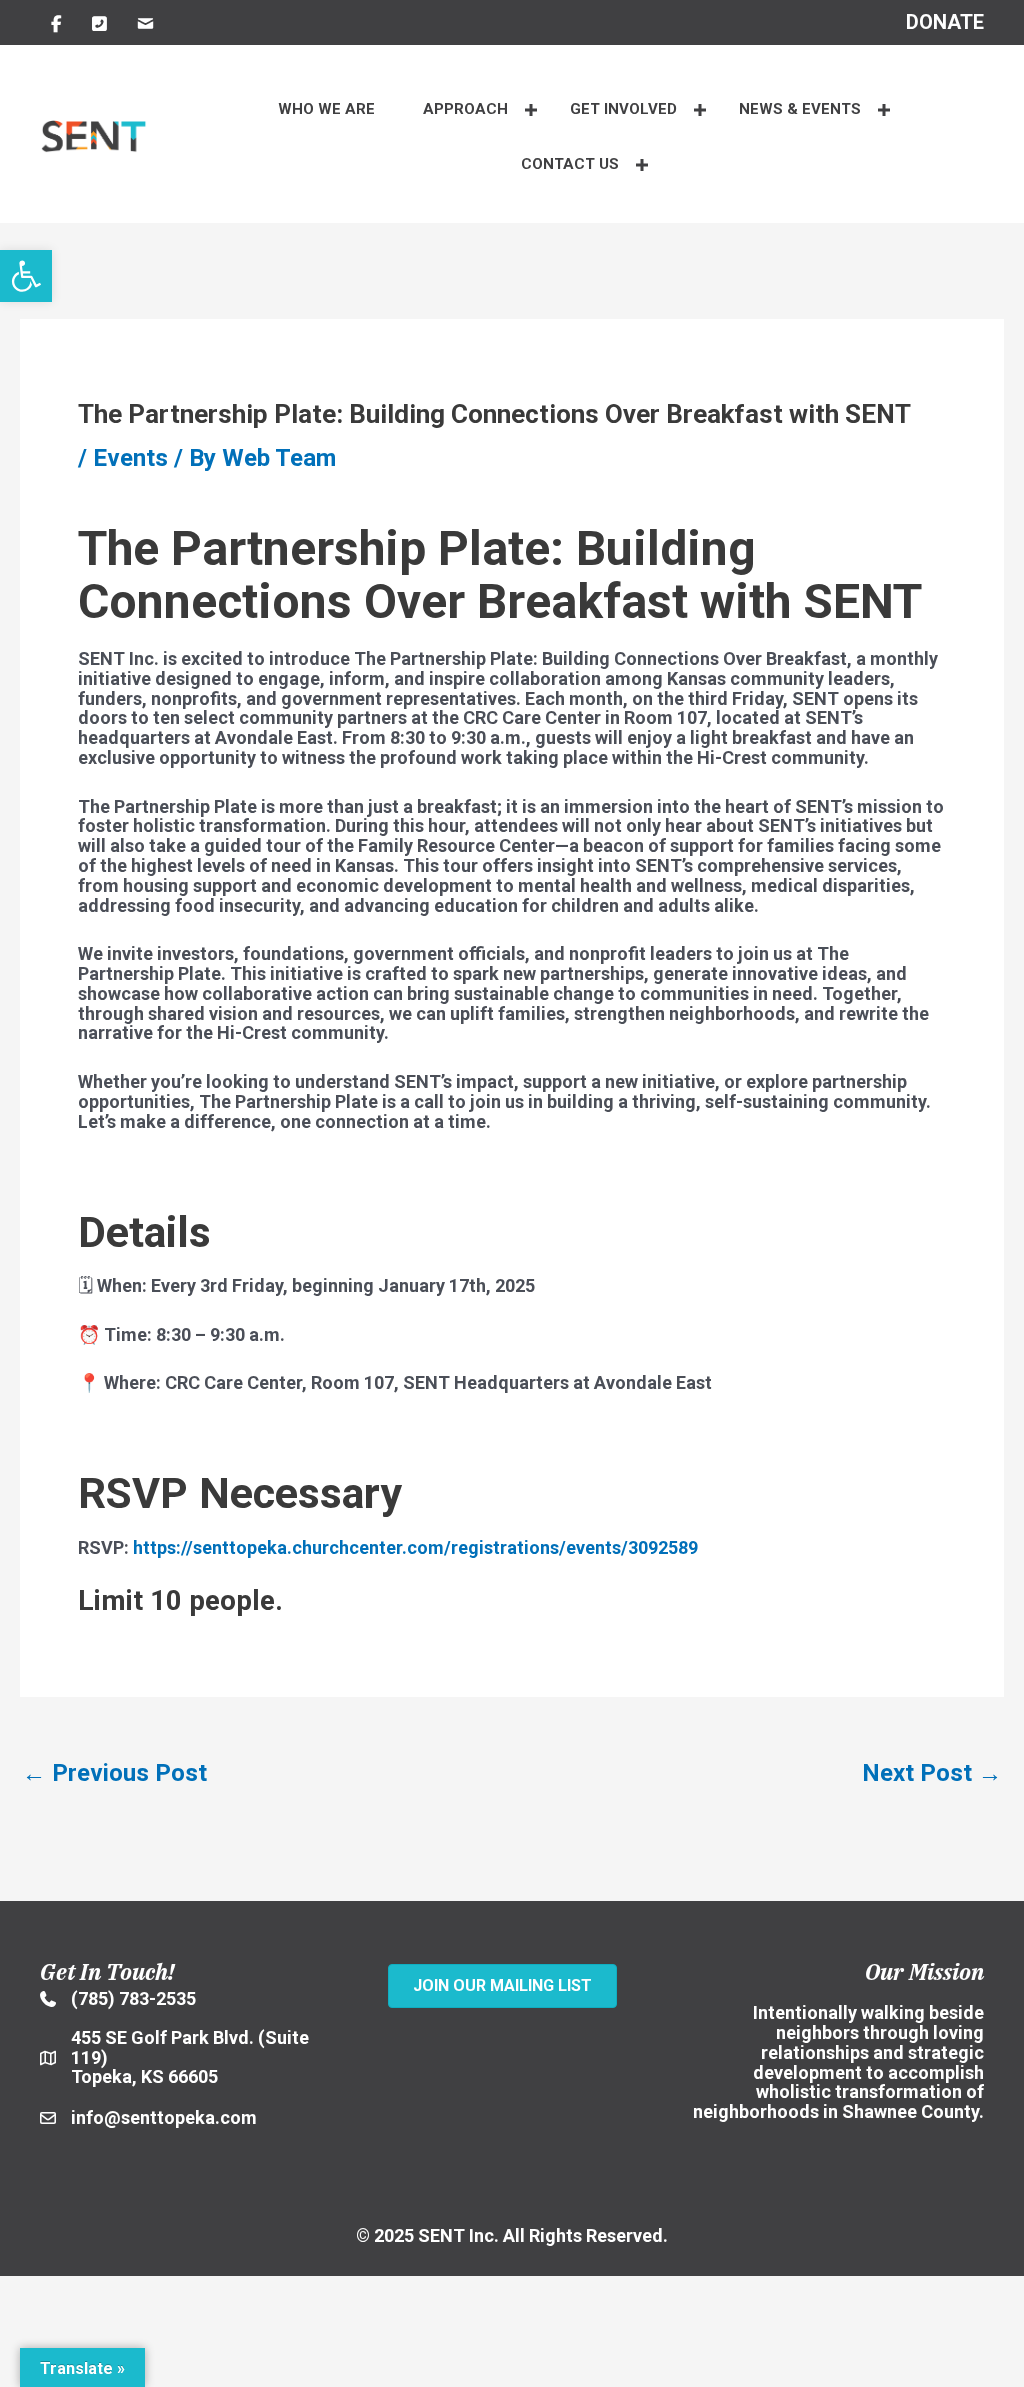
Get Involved (623, 109)
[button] (26, 276)
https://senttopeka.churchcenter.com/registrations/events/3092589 (413, 1547)
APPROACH (465, 109)
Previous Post (114, 1773)
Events (130, 458)
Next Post (932, 1773)
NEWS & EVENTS (800, 109)
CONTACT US (570, 164)
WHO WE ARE (326, 109)
